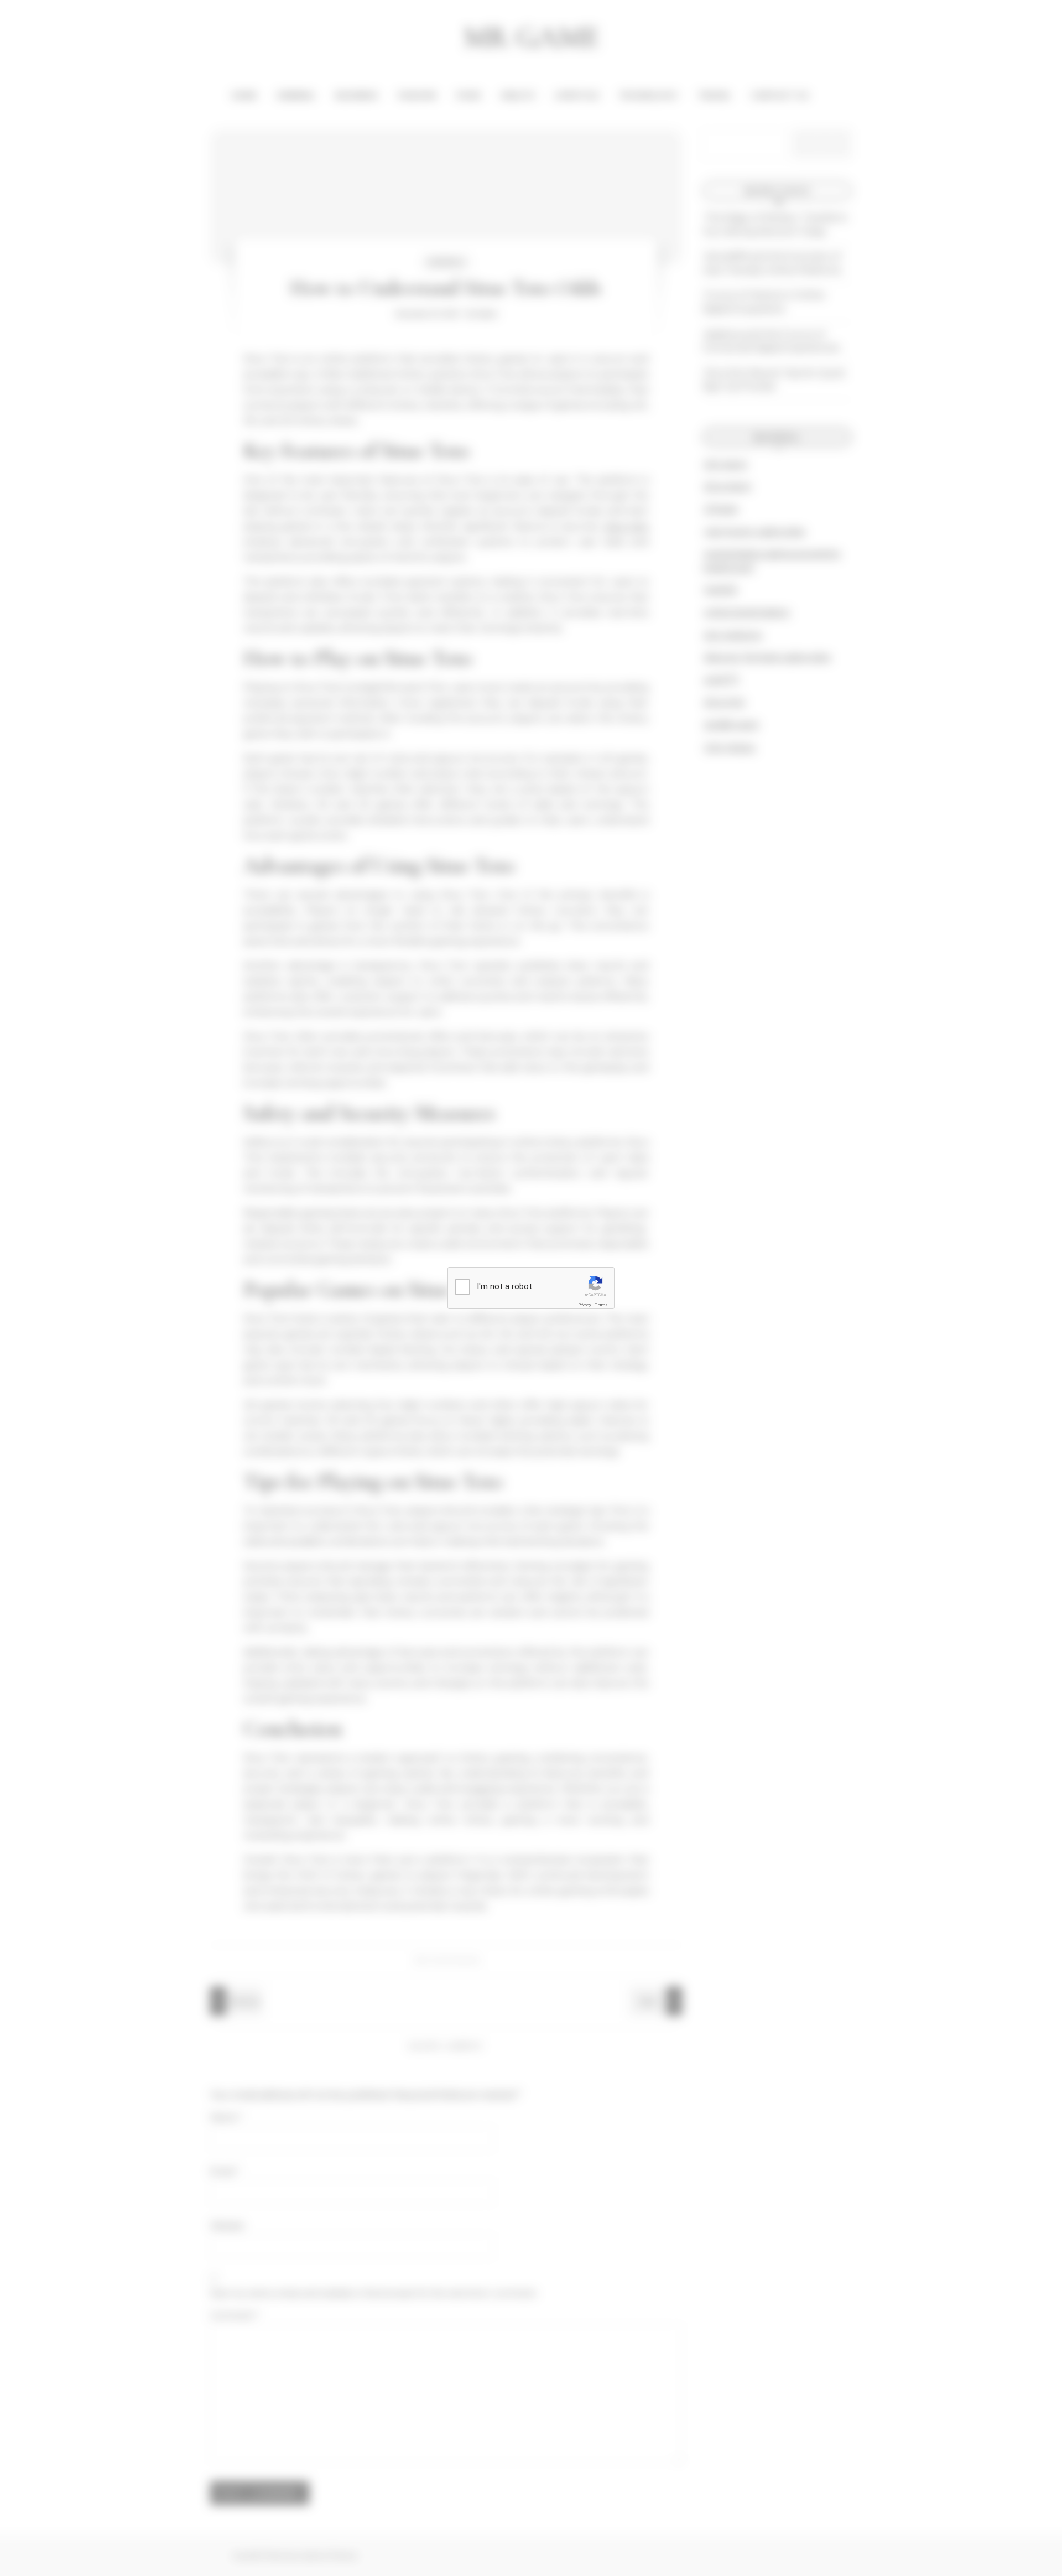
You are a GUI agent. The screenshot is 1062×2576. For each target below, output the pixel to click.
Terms (601, 1305)
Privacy (585, 1305)
